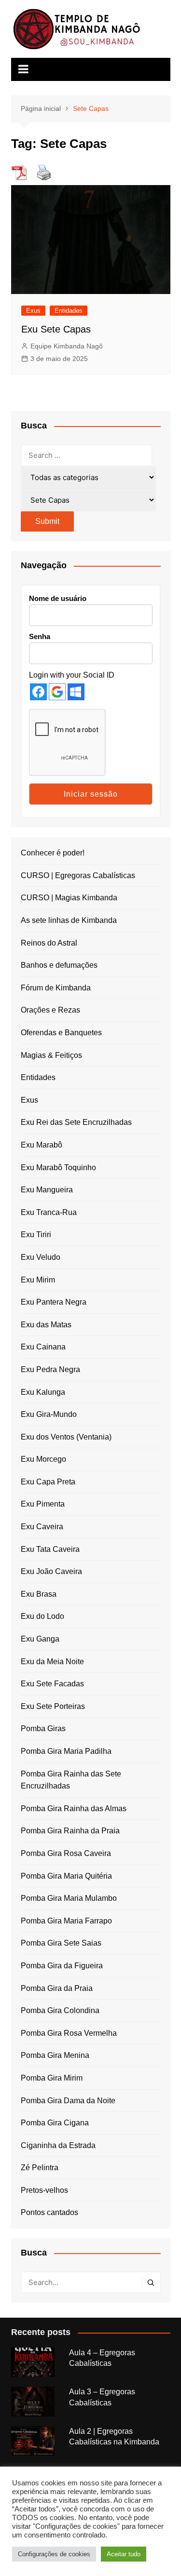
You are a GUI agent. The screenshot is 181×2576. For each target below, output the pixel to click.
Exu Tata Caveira (50, 1549)
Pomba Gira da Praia (57, 1988)
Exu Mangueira (47, 1190)
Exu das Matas (46, 1325)
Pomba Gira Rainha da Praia (70, 1831)
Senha (40, 636)
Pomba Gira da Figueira (62, 1966)
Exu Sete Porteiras (53, 1706)
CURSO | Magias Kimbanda (69, 898)
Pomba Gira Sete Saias (61, 1943)
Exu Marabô (42, 1145)
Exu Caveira (42, 1527)
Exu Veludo (41, 1257)
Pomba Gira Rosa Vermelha (69, 2033)
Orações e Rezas (50, 1010)
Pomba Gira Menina (55, 2055)
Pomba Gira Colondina (60, 2010)
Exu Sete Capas (56, 329)
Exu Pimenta (43, 1504)
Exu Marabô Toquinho (58, 1168)
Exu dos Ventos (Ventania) (66, 1437)
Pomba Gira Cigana (55, 2123)
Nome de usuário (58, 598)
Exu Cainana (43, 1347)
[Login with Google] (57, 692)
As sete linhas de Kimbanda (69, 920)
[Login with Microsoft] (76, 692)
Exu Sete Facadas (52, 1684)
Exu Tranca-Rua (49, 1212)
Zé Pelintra (40, 2168)
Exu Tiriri (36, 1235)
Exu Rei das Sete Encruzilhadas (76, 1122)
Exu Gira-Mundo (49, 1414)
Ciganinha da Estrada (58, 2145)
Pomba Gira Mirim (52, 2078)
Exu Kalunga (43, 1392)
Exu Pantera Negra (54, 1302)
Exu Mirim (38, 1280)
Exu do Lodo (42, 1616)
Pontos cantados (49, 2212)
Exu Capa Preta (48, 1482)
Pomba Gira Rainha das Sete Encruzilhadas (71, 1780)
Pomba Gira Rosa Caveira (66, 1853)
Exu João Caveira (51, 1571)
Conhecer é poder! (53, 853)
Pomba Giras (43, 1728)
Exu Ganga (40, 1639)
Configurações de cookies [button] (54, 2554)
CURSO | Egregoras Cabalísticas (78, 875)
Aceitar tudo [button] (124, 2554)
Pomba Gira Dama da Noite (68, 2101)
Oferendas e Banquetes (61, 1033)
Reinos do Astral (49, 943)
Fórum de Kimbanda (56, 988)
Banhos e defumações (59, 965)
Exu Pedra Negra (50, 1369)
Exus (33, 311)
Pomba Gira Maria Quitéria (66, 1876)
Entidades (69, 311)
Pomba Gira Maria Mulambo (69, 1898)
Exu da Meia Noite (52, 1662)
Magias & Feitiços (51, 1055)
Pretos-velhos (44, 2190)
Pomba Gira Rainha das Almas (74, 1809)
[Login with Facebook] (38, 692)
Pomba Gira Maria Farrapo (66, 1921)
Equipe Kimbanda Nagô (67, 346)
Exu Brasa (39, 1594)
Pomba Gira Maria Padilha (66, 1751)
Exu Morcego (43, 1459)
